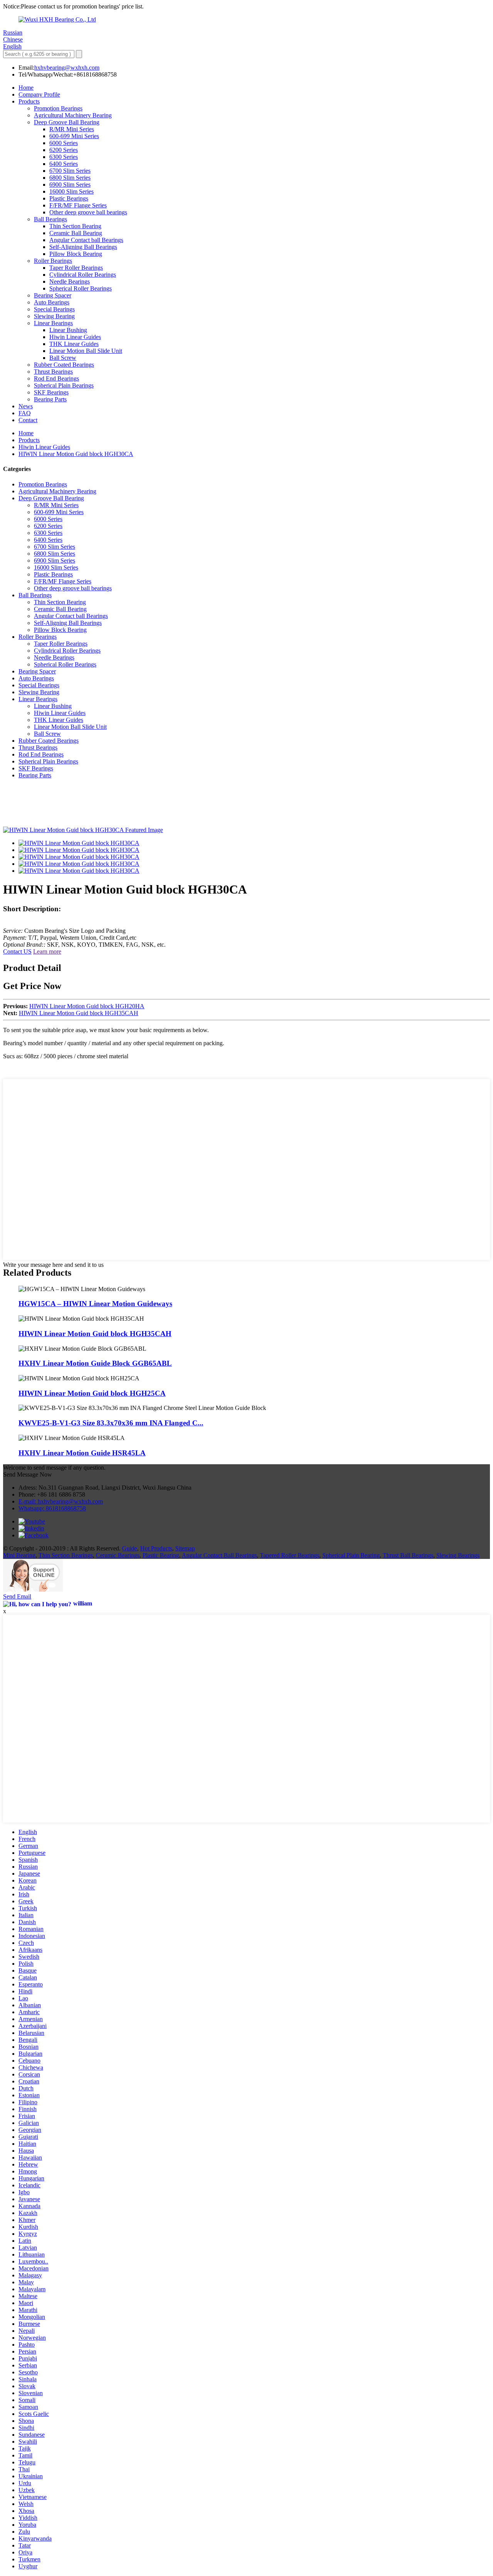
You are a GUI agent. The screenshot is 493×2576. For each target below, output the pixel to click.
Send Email (17, 1596)
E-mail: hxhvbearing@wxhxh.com (61, 1501)
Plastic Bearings (69, 198)
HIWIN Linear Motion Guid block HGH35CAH (79, 1013)
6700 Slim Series (70, 171)
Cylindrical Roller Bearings (83, 275)
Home (26, 88)
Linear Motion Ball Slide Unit (86, 351)
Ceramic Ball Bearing (76, 233)
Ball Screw (63, 358)
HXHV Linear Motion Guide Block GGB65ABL (95, 1363)
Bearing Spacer (53, 295)
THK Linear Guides (74, 344)
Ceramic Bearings (118, 1555)
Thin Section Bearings (66, 1555)
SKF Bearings (51, 392)
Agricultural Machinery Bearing (73, 115)
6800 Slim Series (70, 178)
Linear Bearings (53, 323)
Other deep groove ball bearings (88, 212)
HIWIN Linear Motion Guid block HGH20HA (87, 1006)
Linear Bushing (68, 330)
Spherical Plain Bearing (351, 1555)
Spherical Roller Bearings (80, 288)
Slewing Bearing (54, 316)
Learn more (47, 951)
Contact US (17, 951)
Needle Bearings (70, 281)
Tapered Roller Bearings (290, 1555)
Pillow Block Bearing (76, 254)
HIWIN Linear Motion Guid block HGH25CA (92, 1393)
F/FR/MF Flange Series (78, 205)
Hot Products (156, 1548)
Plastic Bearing (161, 1555)
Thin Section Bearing (75, 226)
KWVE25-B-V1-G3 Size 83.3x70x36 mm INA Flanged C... (111, 1423)
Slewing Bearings (458, 1555)
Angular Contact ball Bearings (86, 240)
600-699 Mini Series (74, 136)
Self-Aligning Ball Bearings (83, 247)
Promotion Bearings (58, 108)
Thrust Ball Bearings (408, 1555)
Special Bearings (54, 309)
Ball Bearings (50, 219)
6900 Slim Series (70, 185)
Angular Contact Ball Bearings (219, 1555)
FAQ (25, 413)
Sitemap (185, 1548)
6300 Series (64, 157)
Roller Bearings (53, 261)
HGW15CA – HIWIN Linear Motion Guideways (95, 1304)
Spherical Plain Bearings (64, 385)
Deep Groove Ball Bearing (67, 122)
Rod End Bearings (56, 378)
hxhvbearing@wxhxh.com (67, 68)
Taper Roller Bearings (76, 268)
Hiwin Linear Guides (75, 337)
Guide (130, 1548)
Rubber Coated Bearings (64, 365)
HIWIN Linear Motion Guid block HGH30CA (76, 454)
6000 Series (64, 143)
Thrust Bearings (53, 372)
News (26, 406)
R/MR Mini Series (72, 129)
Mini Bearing (19, 1555)
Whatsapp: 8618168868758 (52, 1508)
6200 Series (64, 150)
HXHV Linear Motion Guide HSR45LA (82, 1453)
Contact (28, 420)
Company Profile (39, 94)
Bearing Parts (50, 399)
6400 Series (64, 164)
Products (29, 101)
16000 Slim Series (71, 191)
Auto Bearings (52, 302)
